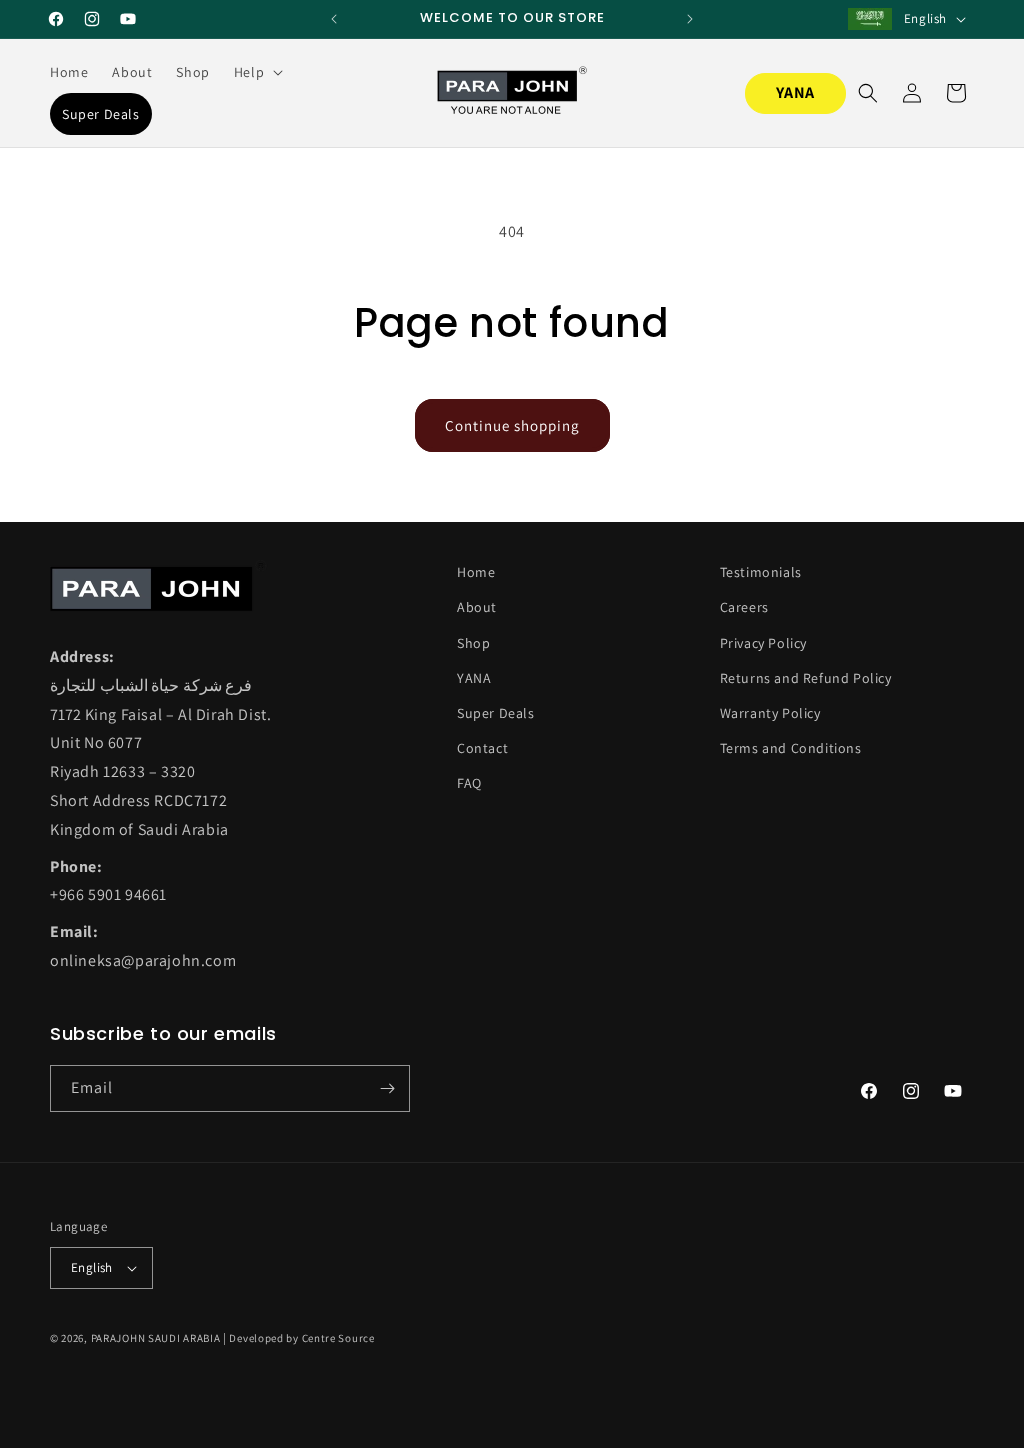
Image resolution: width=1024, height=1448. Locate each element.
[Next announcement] (690, 19)
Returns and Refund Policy (806, 678)
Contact (482, 748)
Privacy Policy (763, 643)
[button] (256, 72)
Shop (473, 643)
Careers (744, 607)
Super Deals (496, 713)
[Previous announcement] (334, 19)
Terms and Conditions (791, 748)
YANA (795, 92)
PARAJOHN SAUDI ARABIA (156, 1338)
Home (476, 572)
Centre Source (338, 1338)
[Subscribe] (387, 1088)
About (477, 607)
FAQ (469, 783)
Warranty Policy (770, 713)
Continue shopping (512, 425)
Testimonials (761, 572)
